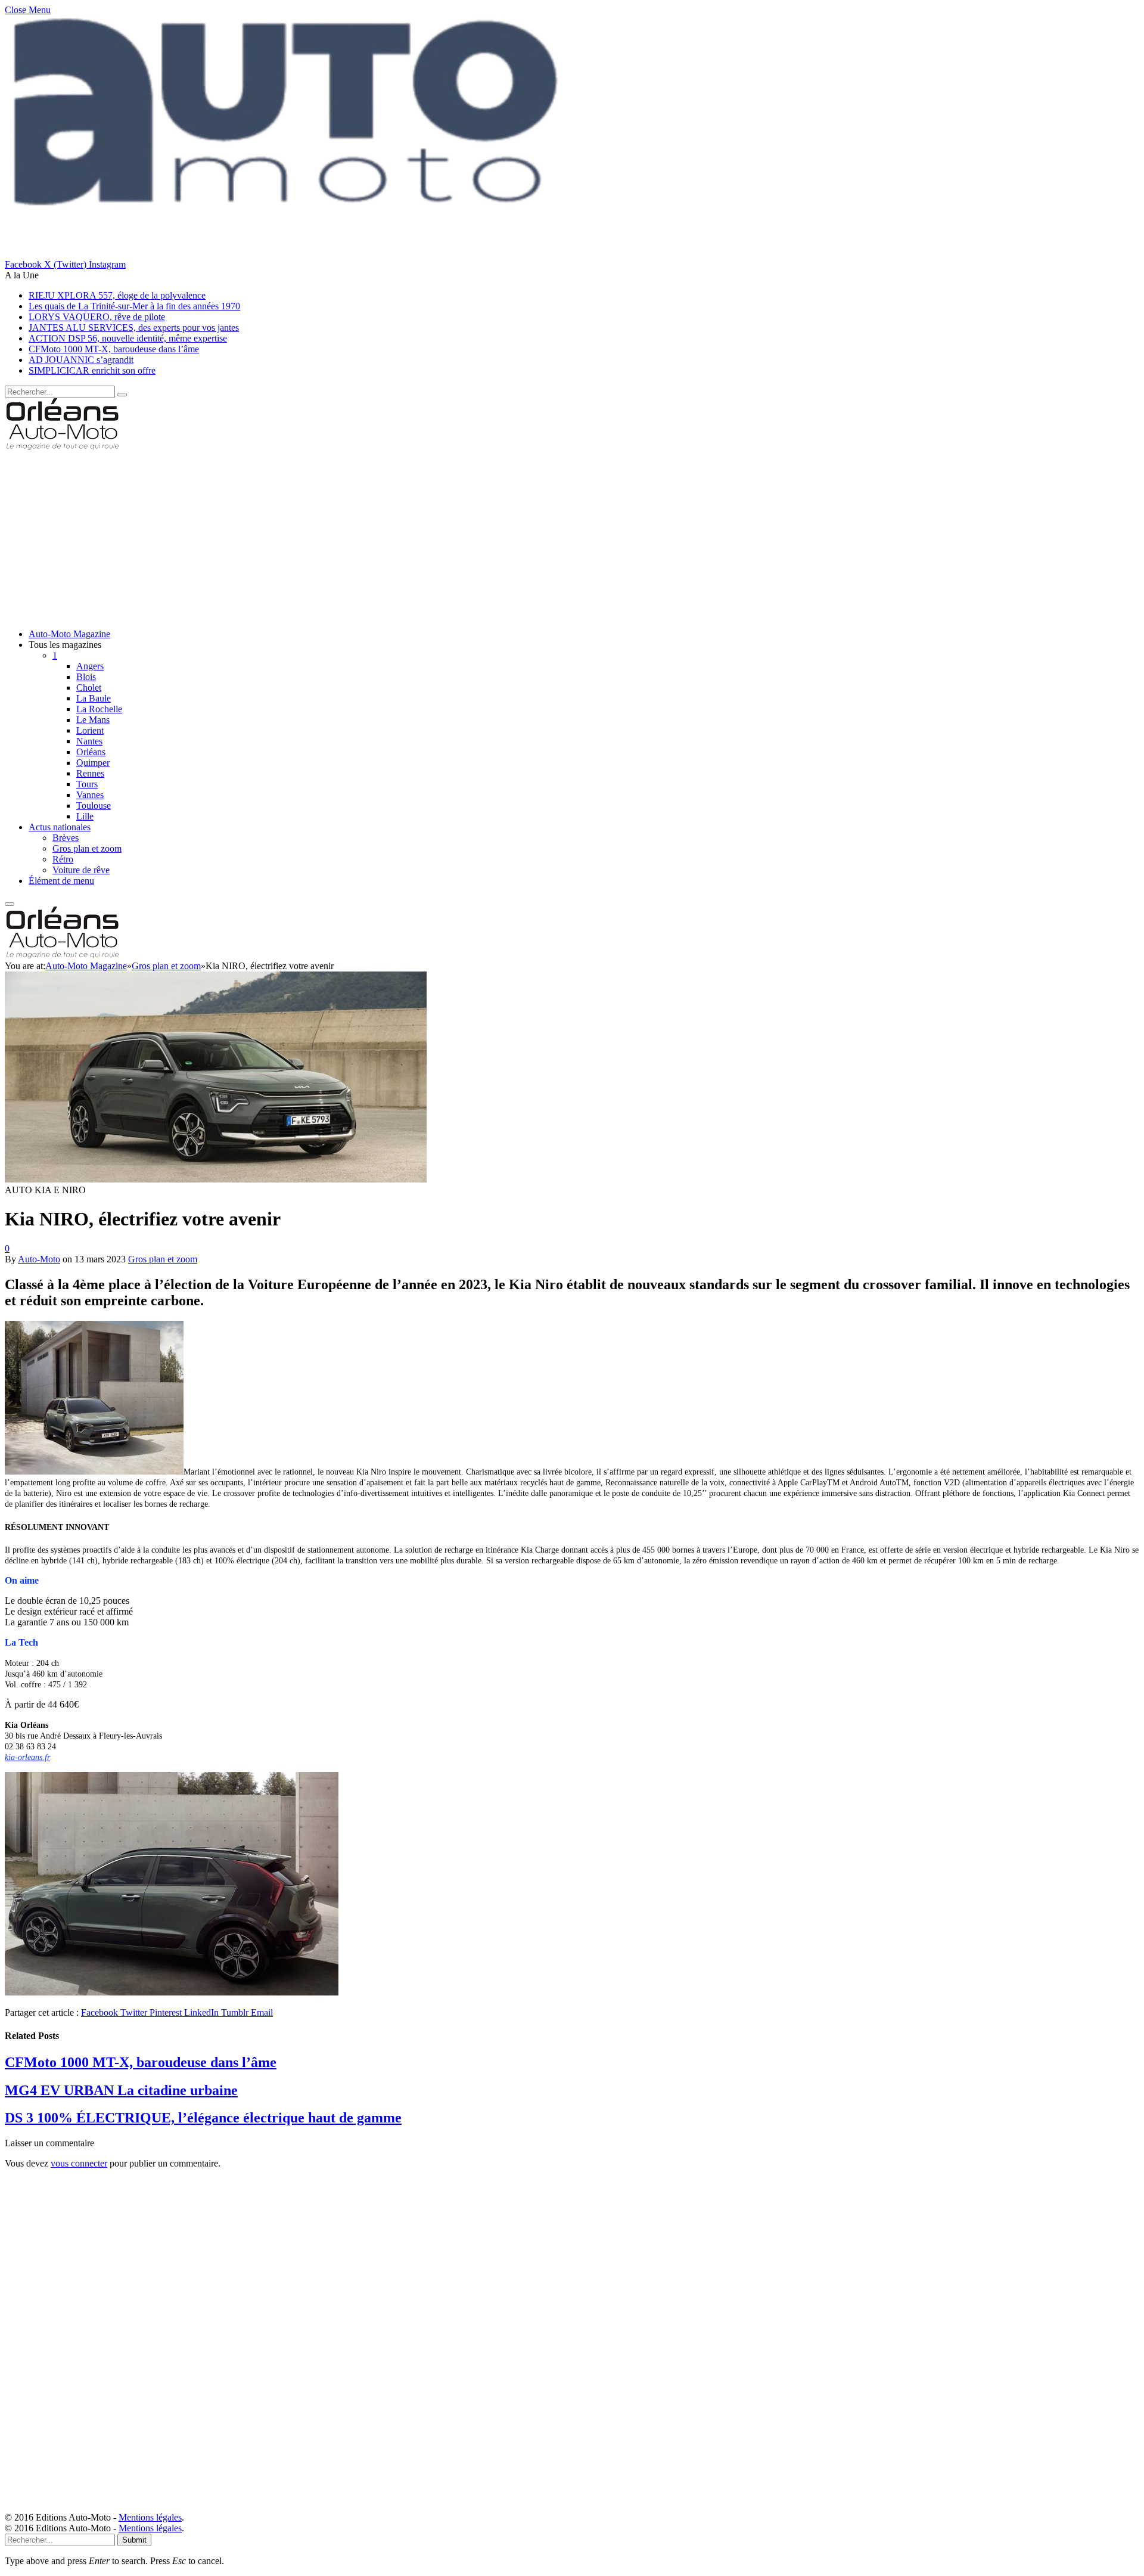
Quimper (93, 763)
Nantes (89, 741)
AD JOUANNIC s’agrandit (81, 360)
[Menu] (10, 904)
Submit (134, 2540)
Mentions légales (150, 2517)
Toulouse (94, 806)
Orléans (91, 752)
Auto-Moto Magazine (69, 634)
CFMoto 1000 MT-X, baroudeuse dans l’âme (114, 349)
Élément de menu (61, 881)
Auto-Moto (39, 1259)
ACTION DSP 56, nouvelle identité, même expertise (128, 338)
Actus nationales (60, 827)
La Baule (94, 698)
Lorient (90, 730)
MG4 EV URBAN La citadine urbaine (121, 2090)
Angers (90, 666)
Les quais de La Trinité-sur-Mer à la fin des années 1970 (134, 306)
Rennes (90, 773)
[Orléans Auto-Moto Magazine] (64, 447)
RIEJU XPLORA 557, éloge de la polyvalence (117, 295)
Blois (86, 677)
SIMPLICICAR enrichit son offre (92, 370)
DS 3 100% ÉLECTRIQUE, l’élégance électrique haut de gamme (203, 2118)
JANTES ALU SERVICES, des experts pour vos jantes (134, 328)
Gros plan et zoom (87, 848)
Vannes (90, 795)
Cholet (89, 688)
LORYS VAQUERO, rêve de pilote (97, 317)
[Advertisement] (362, 536)
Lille (85, 816)
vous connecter (79, 2163)
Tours (87, 784)
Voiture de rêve (81, 870)
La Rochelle (99, 709)
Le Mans (93, 720)
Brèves (66, 838)
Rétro (63, 859)
